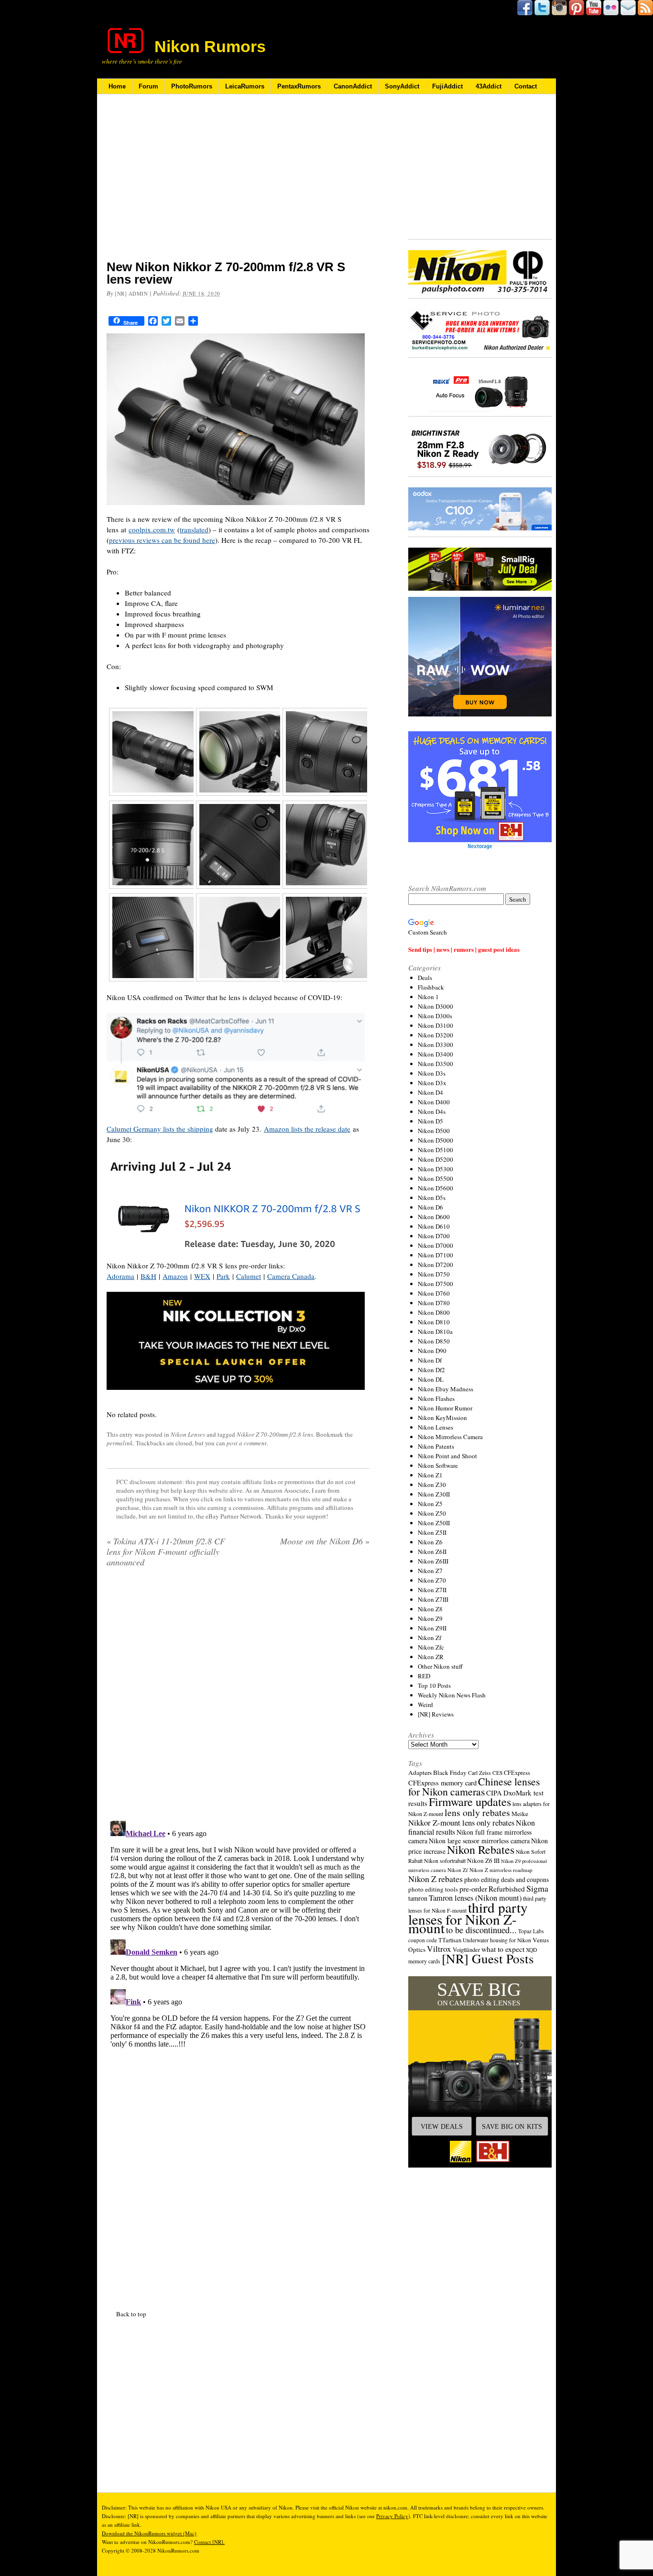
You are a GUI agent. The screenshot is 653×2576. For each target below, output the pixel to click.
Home (117, 86)
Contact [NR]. (209, 2542)
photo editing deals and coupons (506, 1880)
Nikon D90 (432, 1351)
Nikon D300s (435, 1016)
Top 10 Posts (434, 1685)
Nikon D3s (432, 1073)
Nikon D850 (434, 1341)
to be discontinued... (481, 1930)
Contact (526, 86)
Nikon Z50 (432, 1513)
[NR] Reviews (436, 1714)
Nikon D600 (434, 1217)
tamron (418, 1898)
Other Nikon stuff (440, 1666)
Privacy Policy (392, 2516)
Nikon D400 (434, 1102)
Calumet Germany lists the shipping (160, 1129)
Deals (425, 978)
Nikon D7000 (435, 1245)
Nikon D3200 (435, 1035)
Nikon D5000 (435, 1140)
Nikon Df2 (431, 1370)
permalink (120, 1443)
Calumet (249, 1276)
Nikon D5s (432, 1198)
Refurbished (507, 1889)
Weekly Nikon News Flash (452, 1695)
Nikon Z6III (433, 1561)
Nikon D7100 (435, 1255)
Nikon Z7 (430, 1571)
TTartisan (450, 1940)
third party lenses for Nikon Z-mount (468, 1917)
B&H (148, 1276)
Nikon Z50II (434, 1523)
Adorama (120, 1276)
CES (497, 1773)
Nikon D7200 (435, 1265)
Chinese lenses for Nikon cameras (474, 1786)
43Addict (489, 86)
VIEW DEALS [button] (442, 2126)
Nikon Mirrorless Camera (450, 1437)
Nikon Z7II (432, 1590)
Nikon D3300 (435, 1045)
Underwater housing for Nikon (497, 1940)
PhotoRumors (192, 86)
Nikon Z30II (434, 1494)
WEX (202, 1276)
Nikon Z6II (432, 1552)
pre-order (473, 1888)
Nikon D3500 (435, 1064)
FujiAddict (447, 86)
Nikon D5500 (435, 1178)
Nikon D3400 (435, 1054)
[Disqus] (238, 1937)
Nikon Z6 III (483, 1860)
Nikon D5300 (435, 1169)
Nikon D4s (432, 1112)
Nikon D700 (434, 1236)
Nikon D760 (434, 1293)
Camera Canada (291, 1276)
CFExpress (517, 1773)
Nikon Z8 (430, 1609)
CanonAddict (353, 86)
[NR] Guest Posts (488, 1958)
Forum (148, 86)
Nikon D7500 (435, 1284)
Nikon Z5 (430, 1504)
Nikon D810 (434, 1322)
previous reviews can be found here (162, 540)
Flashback (431, 987)
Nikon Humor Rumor (445, 1408)
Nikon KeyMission (442, 1418)
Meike (520, 1814)
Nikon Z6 (430, 1542)
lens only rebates (477, 1812)
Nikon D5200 (435, 1159)
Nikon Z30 (432, 1485)
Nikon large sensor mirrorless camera (479, 1841)
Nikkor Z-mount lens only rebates (461, 1822)
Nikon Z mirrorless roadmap (501, 1870)
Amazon (175, 1276)
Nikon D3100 (435, 1025)
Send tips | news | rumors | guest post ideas (464, 949)
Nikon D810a (435, 1332)
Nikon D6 (430, 1207)
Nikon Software (438, 1465)
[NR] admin (131, 293)
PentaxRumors (299, 86)
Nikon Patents (436, 1446)
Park (223, 1276)
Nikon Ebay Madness (446, 1389)
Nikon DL (431, 1379)
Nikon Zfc (431, 1647)
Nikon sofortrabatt (445, 1860)
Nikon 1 (428, 997)
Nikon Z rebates (435, 1879)
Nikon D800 (434, 1312)
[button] (480, 2072)
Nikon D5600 (435, 1188)
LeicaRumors (245, 86)
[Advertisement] (238, 183)
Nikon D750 (434, 1274)
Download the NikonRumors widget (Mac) (149, 2533)
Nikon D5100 (435, 1150)
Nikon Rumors (210, 46)
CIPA (494, 1793)
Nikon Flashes (436, 1398)
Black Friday (450, 1772)
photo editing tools (433, 1889)
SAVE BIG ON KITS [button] (512, 2126)
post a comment (247, 1443)
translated (194, 529)
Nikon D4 (430, 1092)
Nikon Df (430, 1360)
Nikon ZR (431, 1657)
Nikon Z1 (430, 1475)
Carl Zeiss (479, 1773)
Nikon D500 (434, 1131)
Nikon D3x (432, 1083)
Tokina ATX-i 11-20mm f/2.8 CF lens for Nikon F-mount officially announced (166, 1552)
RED (424, 1676)
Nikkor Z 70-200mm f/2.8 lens (275, 1434)
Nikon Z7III (433, 1599)
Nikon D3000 (435, 1006)
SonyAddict (402, 86)
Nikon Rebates (481, 1849)
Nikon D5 (430, 1121)
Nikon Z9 (430, 1618)
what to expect (503, 1949)
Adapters (420, 1772)
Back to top (131, 2314)
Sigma (537, 1888)
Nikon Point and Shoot (447, 1456)
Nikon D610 (434, 1226)
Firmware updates (470, 1801)
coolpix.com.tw (152, 529)
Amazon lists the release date (307, 1129)
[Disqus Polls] (238, 1697)
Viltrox (439, 1949)
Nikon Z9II (432, 1628)
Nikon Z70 (432, 1580)
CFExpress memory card (442, 1783)
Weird (425, 1705)
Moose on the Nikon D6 (325, 1541)
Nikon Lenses (188, 1434)
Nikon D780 (434, 1303)
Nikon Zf (430, 1638)
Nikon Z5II (432, 1532)
